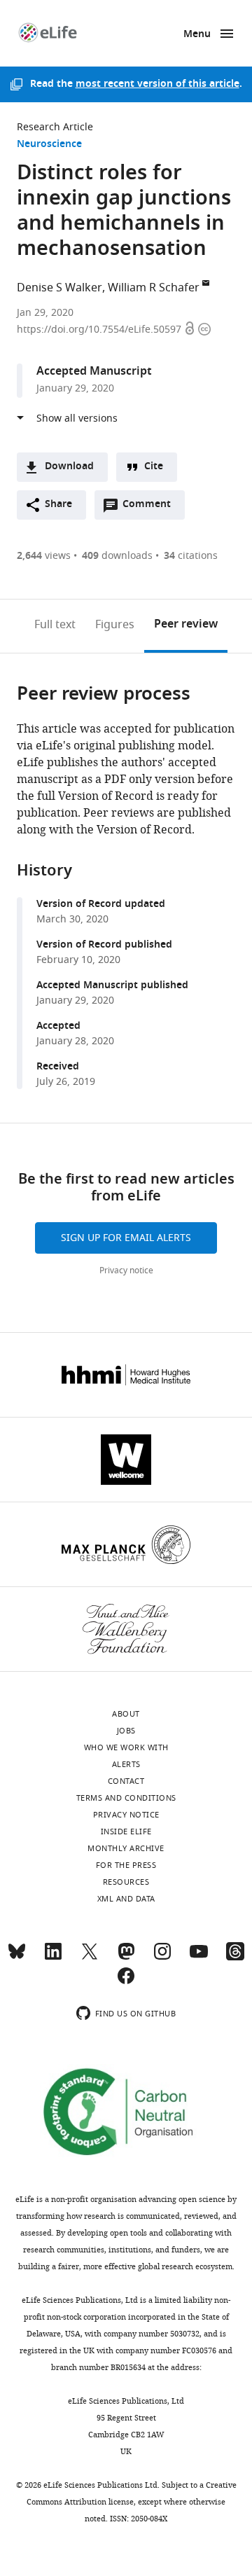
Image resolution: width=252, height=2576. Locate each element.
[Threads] (235, 1958)
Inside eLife (126, 1831)
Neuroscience (49, 145)
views (44, 556)
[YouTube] (199, 1958)
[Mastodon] (126, 1958)
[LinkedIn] (53, 1958)
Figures (115, 625)
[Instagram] (162, 1958)
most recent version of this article (157, 84)
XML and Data (126, 1899)
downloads (117, 556)
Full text (55, 625)
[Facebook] (126, 1982)
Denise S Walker (59, 288)
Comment (151, 508)
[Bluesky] (17, 1958)
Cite (154, 467)
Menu (197, 35)
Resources (126, 1882)
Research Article (55, 127)
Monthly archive (126, 1848)
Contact (126, 1781)
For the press (126, 1865)
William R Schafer (154, 288)
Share (58, 505)
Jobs (126, 1731)
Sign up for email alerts (126, 1238)
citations (191, 556)
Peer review (186, 625)
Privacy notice (126, 1270)
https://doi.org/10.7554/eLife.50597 (100, 330)
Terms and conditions (126, 1798)
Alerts (126, 1764)
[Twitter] (90, 1958)
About (126, 1714)
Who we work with (126, 1747)
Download (69, 467)
